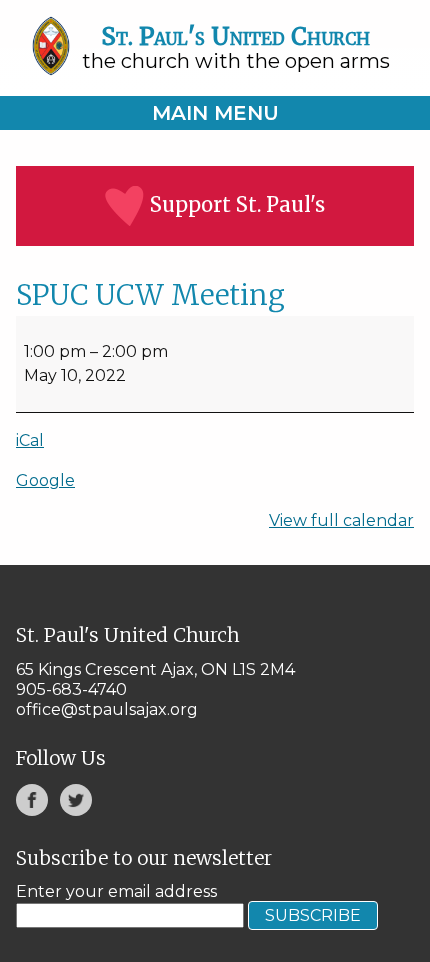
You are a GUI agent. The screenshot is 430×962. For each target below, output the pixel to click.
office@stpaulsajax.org (107, 709)
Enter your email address (116, 891)
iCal (30, 440)
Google (45, 480)
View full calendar (341, 520)
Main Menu (215, 113)
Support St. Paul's (237, 204)
